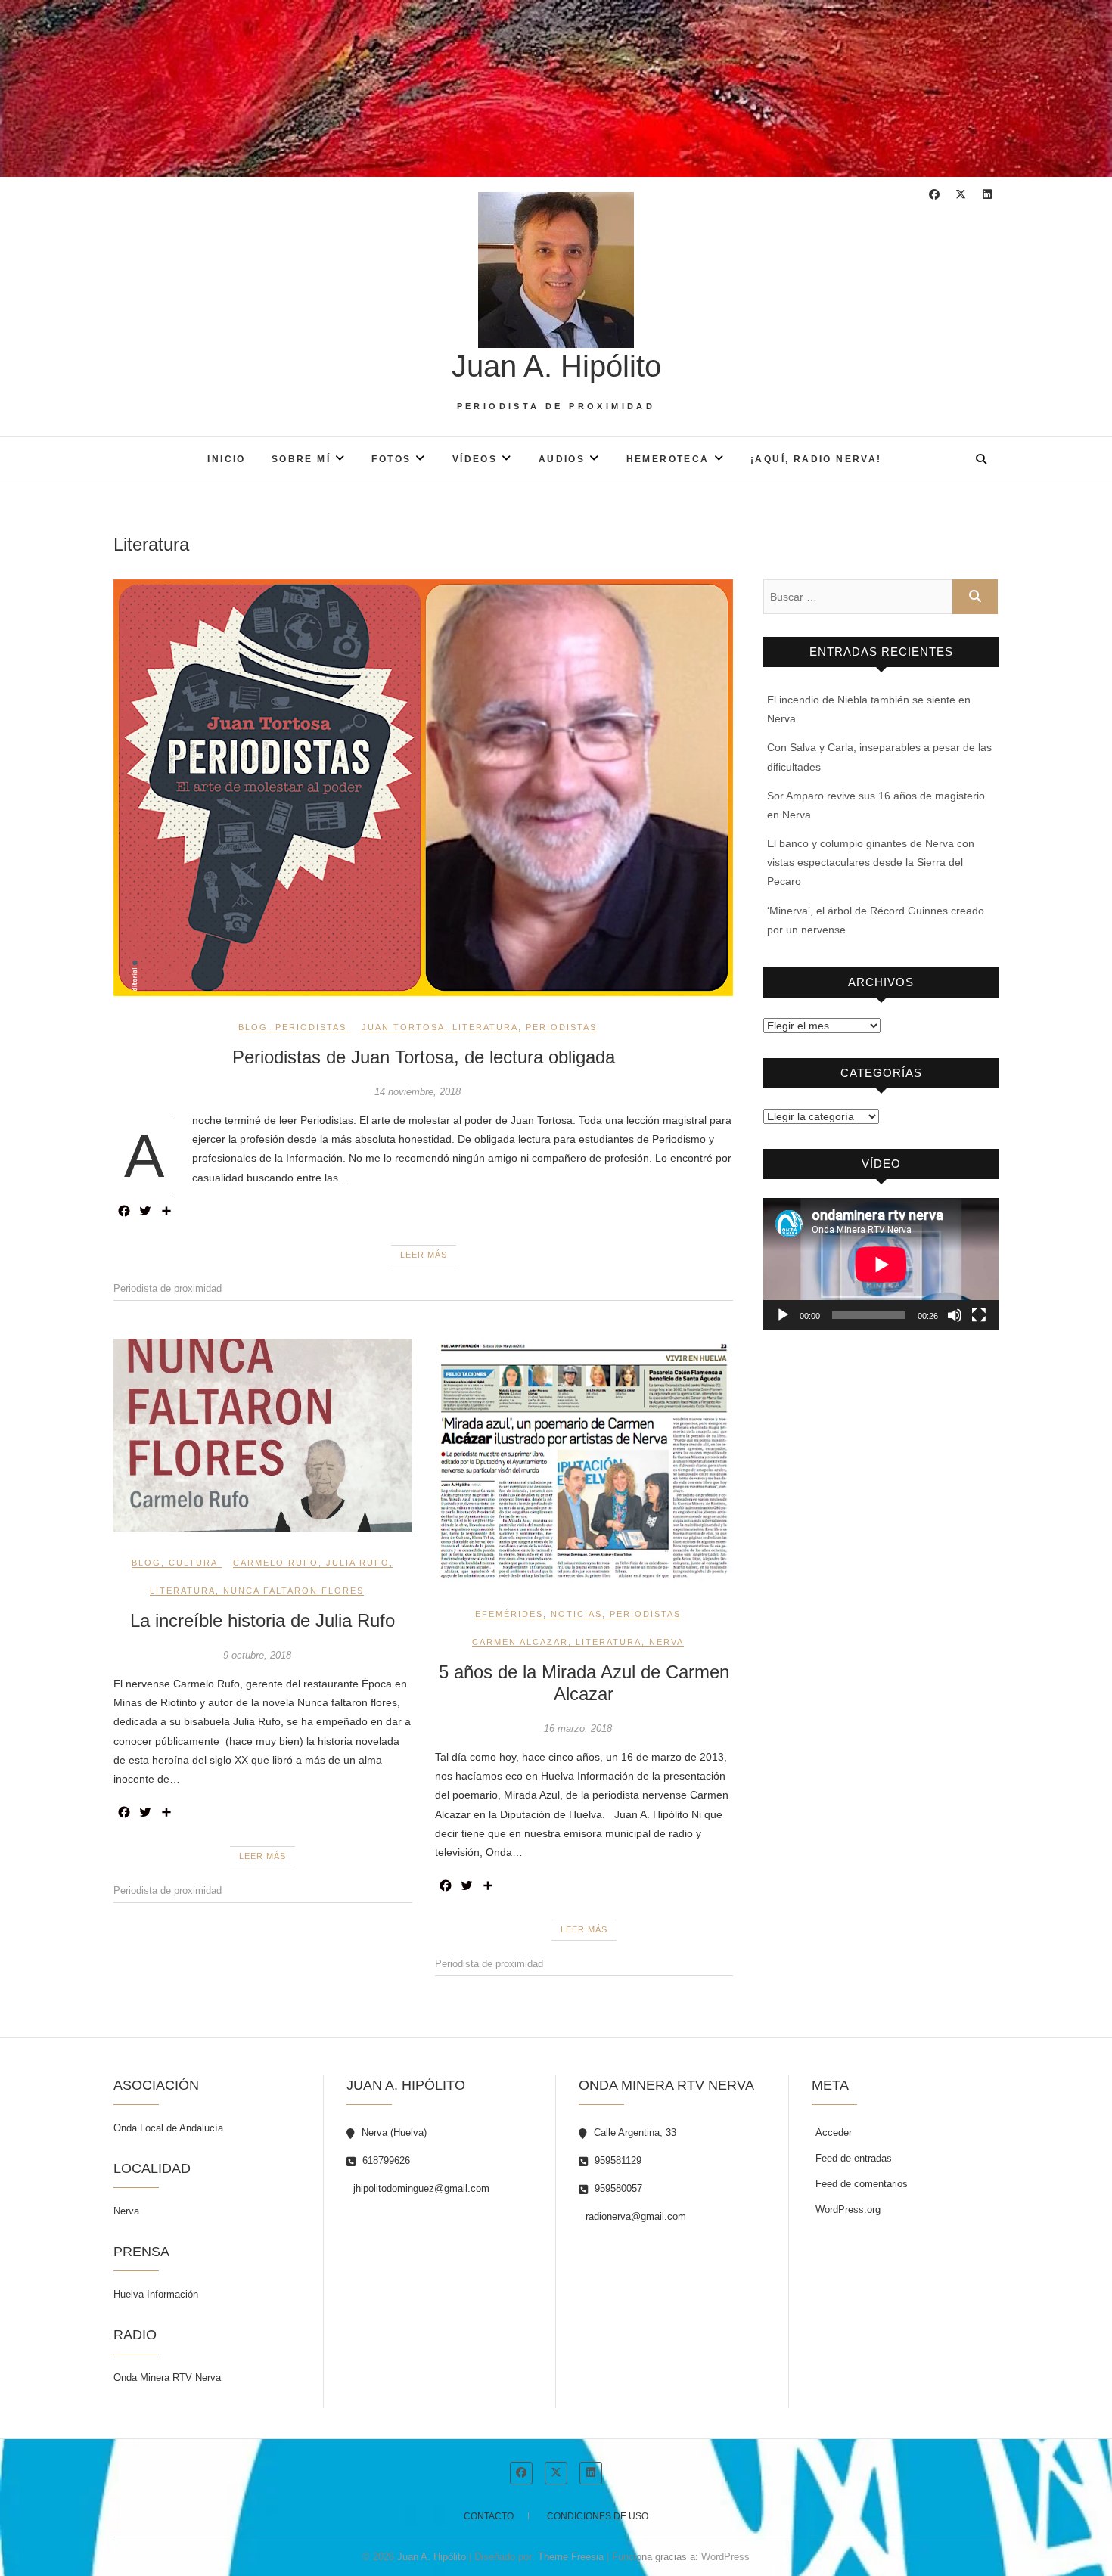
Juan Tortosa (403, 1027)
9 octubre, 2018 (257, 1655)
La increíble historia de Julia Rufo (262, 1620)
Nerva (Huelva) (393, 2132)
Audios (562, 459)
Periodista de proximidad (168, 1288)
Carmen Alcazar (520, 1642)
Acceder (834, 2132)
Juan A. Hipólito (556, 366)
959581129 (617, 2160)
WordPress (725, 2557)
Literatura (485, 1027)
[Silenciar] (955, 1315)
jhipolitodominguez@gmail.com (420, 2188)
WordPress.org (848, 2210)
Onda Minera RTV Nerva (167, 2377)
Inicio (226, 459)
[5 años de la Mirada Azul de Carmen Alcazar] (584, 1461)
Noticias (576, 1614)
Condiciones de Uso (598, 2516)
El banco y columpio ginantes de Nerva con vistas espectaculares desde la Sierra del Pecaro (871, 862)
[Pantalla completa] (979, 1315)
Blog (253, 1027)
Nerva (666, 1642)
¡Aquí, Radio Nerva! (816, 459)
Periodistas (311, 1027)
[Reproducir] (783, 1315)
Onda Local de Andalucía (168, 2128)
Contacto (489, 2516)
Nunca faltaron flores (294, 1591)
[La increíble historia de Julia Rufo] (263, 1435)
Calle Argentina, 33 (634, 2132)
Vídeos (475, 459)
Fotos (391, 459)
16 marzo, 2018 (578, 1729)
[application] (881, 1264)
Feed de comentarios (862, 2184)
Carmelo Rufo (276, 1563)
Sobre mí (301, 459)
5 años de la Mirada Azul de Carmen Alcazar (584, 1683)
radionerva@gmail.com (634, 2216)
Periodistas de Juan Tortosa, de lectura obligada (424, 1057)
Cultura (193, 1563)
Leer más (424, 1255)
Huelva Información (156, 2294)
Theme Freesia (571, 2557)
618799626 (385, 2160)
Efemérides (509, 1614)
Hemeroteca (668, 459)
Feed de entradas (854, 2158)
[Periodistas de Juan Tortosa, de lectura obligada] (423, 788)
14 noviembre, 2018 (418, 1092)
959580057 (617, 2188)
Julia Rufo (358, 1563)
